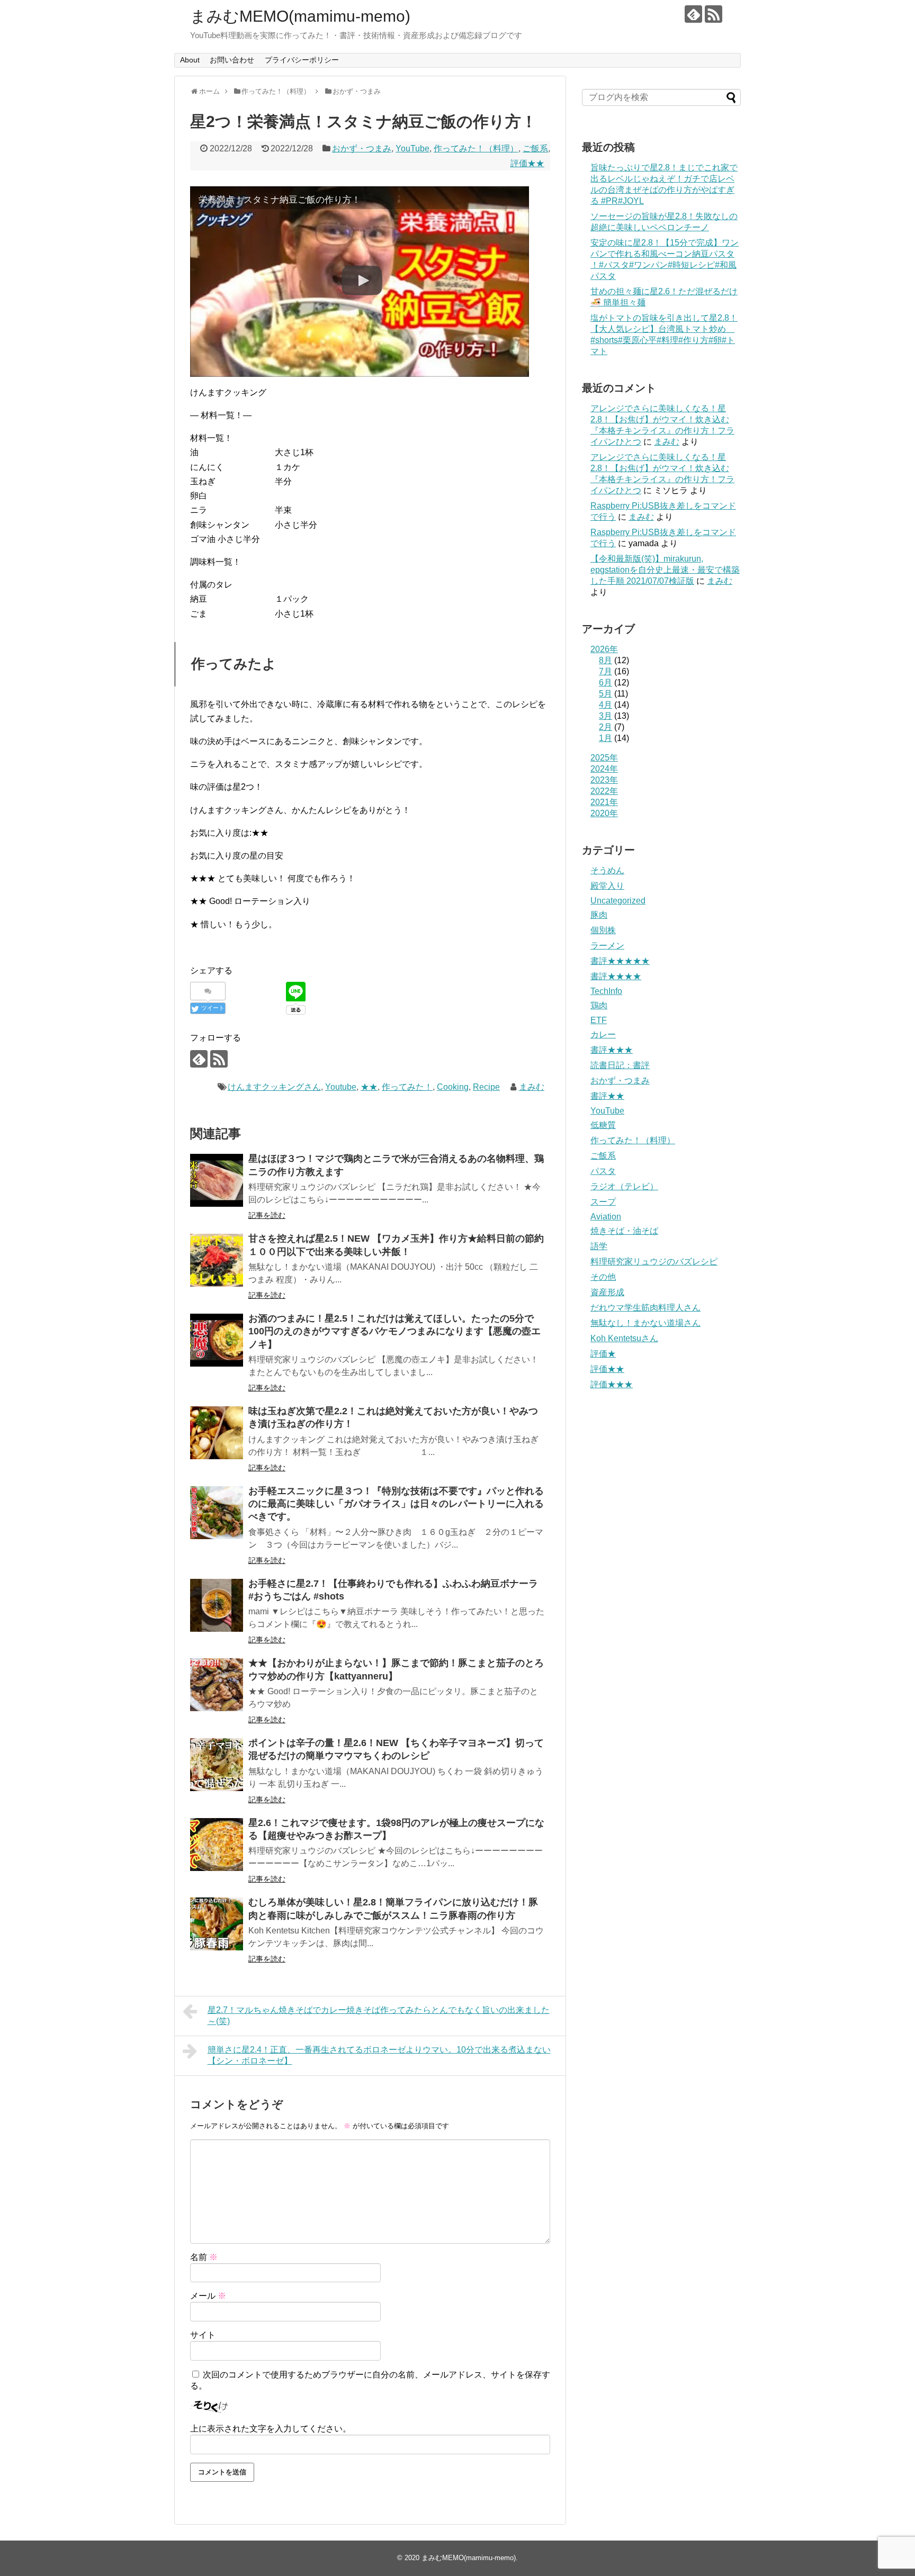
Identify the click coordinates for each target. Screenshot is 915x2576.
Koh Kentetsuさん (624, 1338)
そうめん (607, 870)
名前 (204, 2257)
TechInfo (606, 991)
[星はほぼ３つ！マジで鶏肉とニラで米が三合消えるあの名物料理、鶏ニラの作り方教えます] (217, 1180)
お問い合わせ (232, 60)
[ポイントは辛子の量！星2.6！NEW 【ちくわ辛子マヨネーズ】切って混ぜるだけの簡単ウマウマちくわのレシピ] (217, 1765)
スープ (603, 1202)
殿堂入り (607, 886)
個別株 (603, 930)
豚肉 (599, 915)
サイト (203, 2335)
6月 (605, 683)
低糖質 (603, 1125)
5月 (605, 694)
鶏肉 (599, 1005)
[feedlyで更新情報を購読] (693, 14)
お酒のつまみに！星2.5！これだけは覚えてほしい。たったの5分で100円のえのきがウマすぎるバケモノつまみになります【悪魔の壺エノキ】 (394, 1331)
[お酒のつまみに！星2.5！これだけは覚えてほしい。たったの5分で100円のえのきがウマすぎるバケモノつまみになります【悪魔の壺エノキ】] (217, 1340)
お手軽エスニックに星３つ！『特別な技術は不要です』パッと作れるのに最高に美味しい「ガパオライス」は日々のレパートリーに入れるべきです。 (396, 1504)
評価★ (603, 1354)
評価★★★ (612, 1384)
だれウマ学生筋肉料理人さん (645, 1308)
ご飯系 (535, 148)
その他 (603, 1277)
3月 (605, 716)
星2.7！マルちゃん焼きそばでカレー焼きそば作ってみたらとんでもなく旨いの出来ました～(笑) (379, 2015)
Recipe (486, 1087)
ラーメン (607, 946)
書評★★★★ (616, 976)
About (190, 60)
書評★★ (607, 1096)
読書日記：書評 (620, 1065)
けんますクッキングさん (274, 1087)
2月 (605, 727)
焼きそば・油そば (624, 1231)
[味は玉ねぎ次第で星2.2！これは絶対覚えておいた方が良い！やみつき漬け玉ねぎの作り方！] (217, 1433)
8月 (605, 660)
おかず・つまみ (362, 148)
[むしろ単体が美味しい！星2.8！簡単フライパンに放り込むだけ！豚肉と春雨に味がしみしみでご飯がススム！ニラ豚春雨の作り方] (217, 1924)
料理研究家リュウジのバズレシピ (654, 1262)
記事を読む (267, 1215)
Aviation (606, 1217)
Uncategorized (618, 901)
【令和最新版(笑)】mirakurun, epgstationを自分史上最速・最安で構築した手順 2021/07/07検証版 (665, 570)
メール (208, 2296)
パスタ (603, 1171)
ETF (599, 1020)
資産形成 (607, 1292)
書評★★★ (612, 1050)
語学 (599, 1246)
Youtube (341, 1087)
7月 (605, 671)
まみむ (532, 1087)
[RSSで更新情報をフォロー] (714, 14)
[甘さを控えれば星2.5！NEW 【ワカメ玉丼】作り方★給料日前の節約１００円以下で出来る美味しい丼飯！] (217, 1260)
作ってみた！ (407, 1087)
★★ (369, 1087)
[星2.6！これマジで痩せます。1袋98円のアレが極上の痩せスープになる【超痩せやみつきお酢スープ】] (217, 1845)
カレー (603, 1034)
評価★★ (527, 163)
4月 (605, 705)
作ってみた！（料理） (476, 148)
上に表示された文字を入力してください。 (271, 2429)
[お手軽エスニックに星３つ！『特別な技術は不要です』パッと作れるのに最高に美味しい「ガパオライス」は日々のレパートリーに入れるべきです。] (217, 1513)
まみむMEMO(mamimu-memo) (300, 16)
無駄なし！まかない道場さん (645, 1323)
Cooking (453, 1087)
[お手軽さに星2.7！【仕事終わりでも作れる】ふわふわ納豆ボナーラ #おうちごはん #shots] (217, 1605)
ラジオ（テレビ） (624, 1186)
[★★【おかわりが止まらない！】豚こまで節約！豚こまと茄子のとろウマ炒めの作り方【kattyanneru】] (217, 1685)
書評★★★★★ (620, 961)
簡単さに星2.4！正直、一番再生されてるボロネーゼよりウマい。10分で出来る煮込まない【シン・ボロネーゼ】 (379, 2055)
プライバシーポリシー (302, 60)
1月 (605, 738)
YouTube (412, 148)
